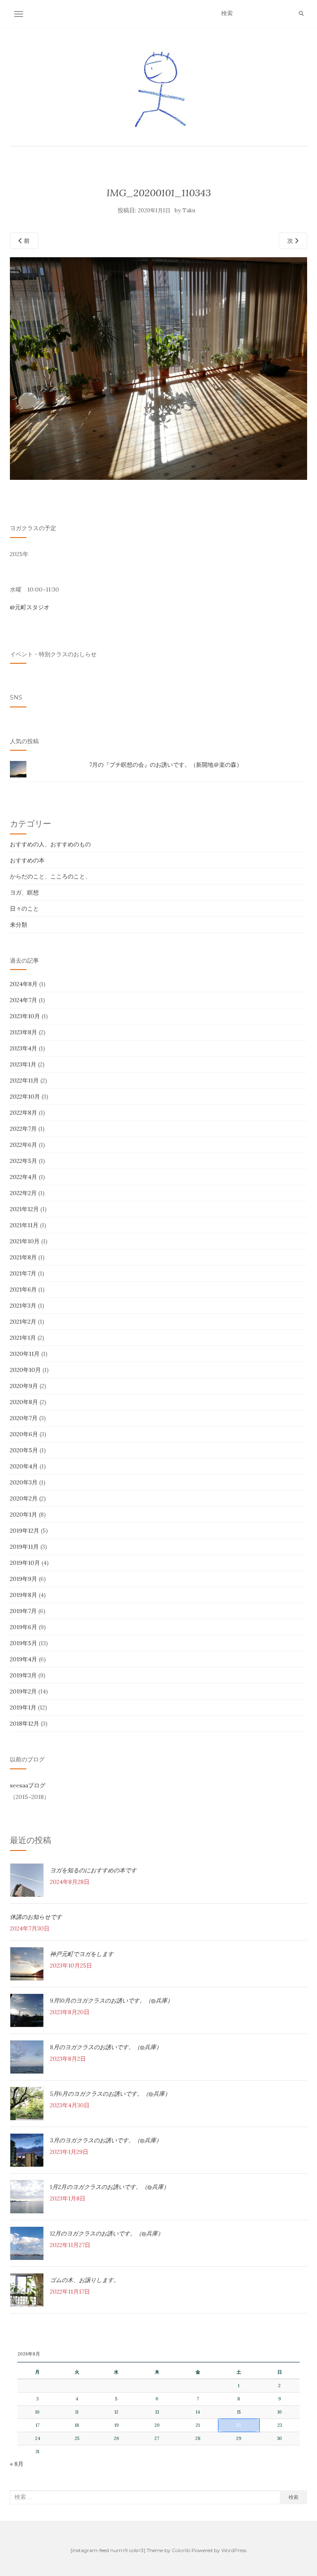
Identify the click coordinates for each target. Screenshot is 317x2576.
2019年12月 (25, 1531)
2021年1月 (23, 1338)
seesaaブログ (28, 1785)
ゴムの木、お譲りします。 (85, 2280)
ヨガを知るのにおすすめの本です (93, 1870)
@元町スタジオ (30, 607)
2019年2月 (23, 1691)
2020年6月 (24, 1434)
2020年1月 (24, 1515)
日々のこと (24, 909)
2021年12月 (24, 1209)
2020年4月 (24, 1466)
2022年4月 (24, 1177)
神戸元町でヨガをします (82, 1954)
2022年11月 (24, 1080)
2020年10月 (25, 1370)
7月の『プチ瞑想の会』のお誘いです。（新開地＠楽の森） (166, 765)
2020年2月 (24, 1498)
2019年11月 (24, 1547)
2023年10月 (25, 1016)
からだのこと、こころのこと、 (50, 876)
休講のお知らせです (36, 1917)
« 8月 (17, 2464)
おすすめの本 (27, 860)
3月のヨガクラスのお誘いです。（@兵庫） (106, 2140)
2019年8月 (24, 1595)
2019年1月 (23, 1707)
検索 (293, 2497)
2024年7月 (24, 1000)
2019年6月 (24, 1627)
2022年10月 (25, 1097)
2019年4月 (24, 1659)
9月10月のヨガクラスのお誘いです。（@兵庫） (111, 2001)
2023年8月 (24, 1032)
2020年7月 (24, 1418)
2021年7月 (23, 1273)
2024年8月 (24, 984)
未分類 (19, 925)
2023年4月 (24, 1048)
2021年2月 (23, 1322)
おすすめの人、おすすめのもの (50, 844)
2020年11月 (25, 1354)
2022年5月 (24, 1161)
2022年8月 (24, 1113)
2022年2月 (23, 1193)
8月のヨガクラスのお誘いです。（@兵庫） (106, 2047)
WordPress (234, 2550)
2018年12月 (25, 1724)
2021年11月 (24, 1225)
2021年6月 (23, 1289)
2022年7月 (23, 1129)
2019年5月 (24, 1643)
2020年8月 (24, 1402)
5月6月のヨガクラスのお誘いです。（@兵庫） (110, 2094)
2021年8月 (23, 1257)
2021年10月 (25, 1241)
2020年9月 (24, 1386)
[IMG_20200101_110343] (158, 368)
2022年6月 (24, 1145)
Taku (189, 210)
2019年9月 (24, 1579)
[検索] (301, 14)
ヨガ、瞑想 (24, 892)
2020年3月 (24, 1482)
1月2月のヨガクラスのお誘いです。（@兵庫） (110, 2187)
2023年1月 (23, 1064)
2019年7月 (23, 1611)
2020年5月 (24, 1450)
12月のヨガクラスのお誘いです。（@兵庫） (107, 2233)
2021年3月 (23, 1306)
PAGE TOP (302, 2492)
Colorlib (181, 2550)
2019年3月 (23, 1675)
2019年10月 (25, 1563)
